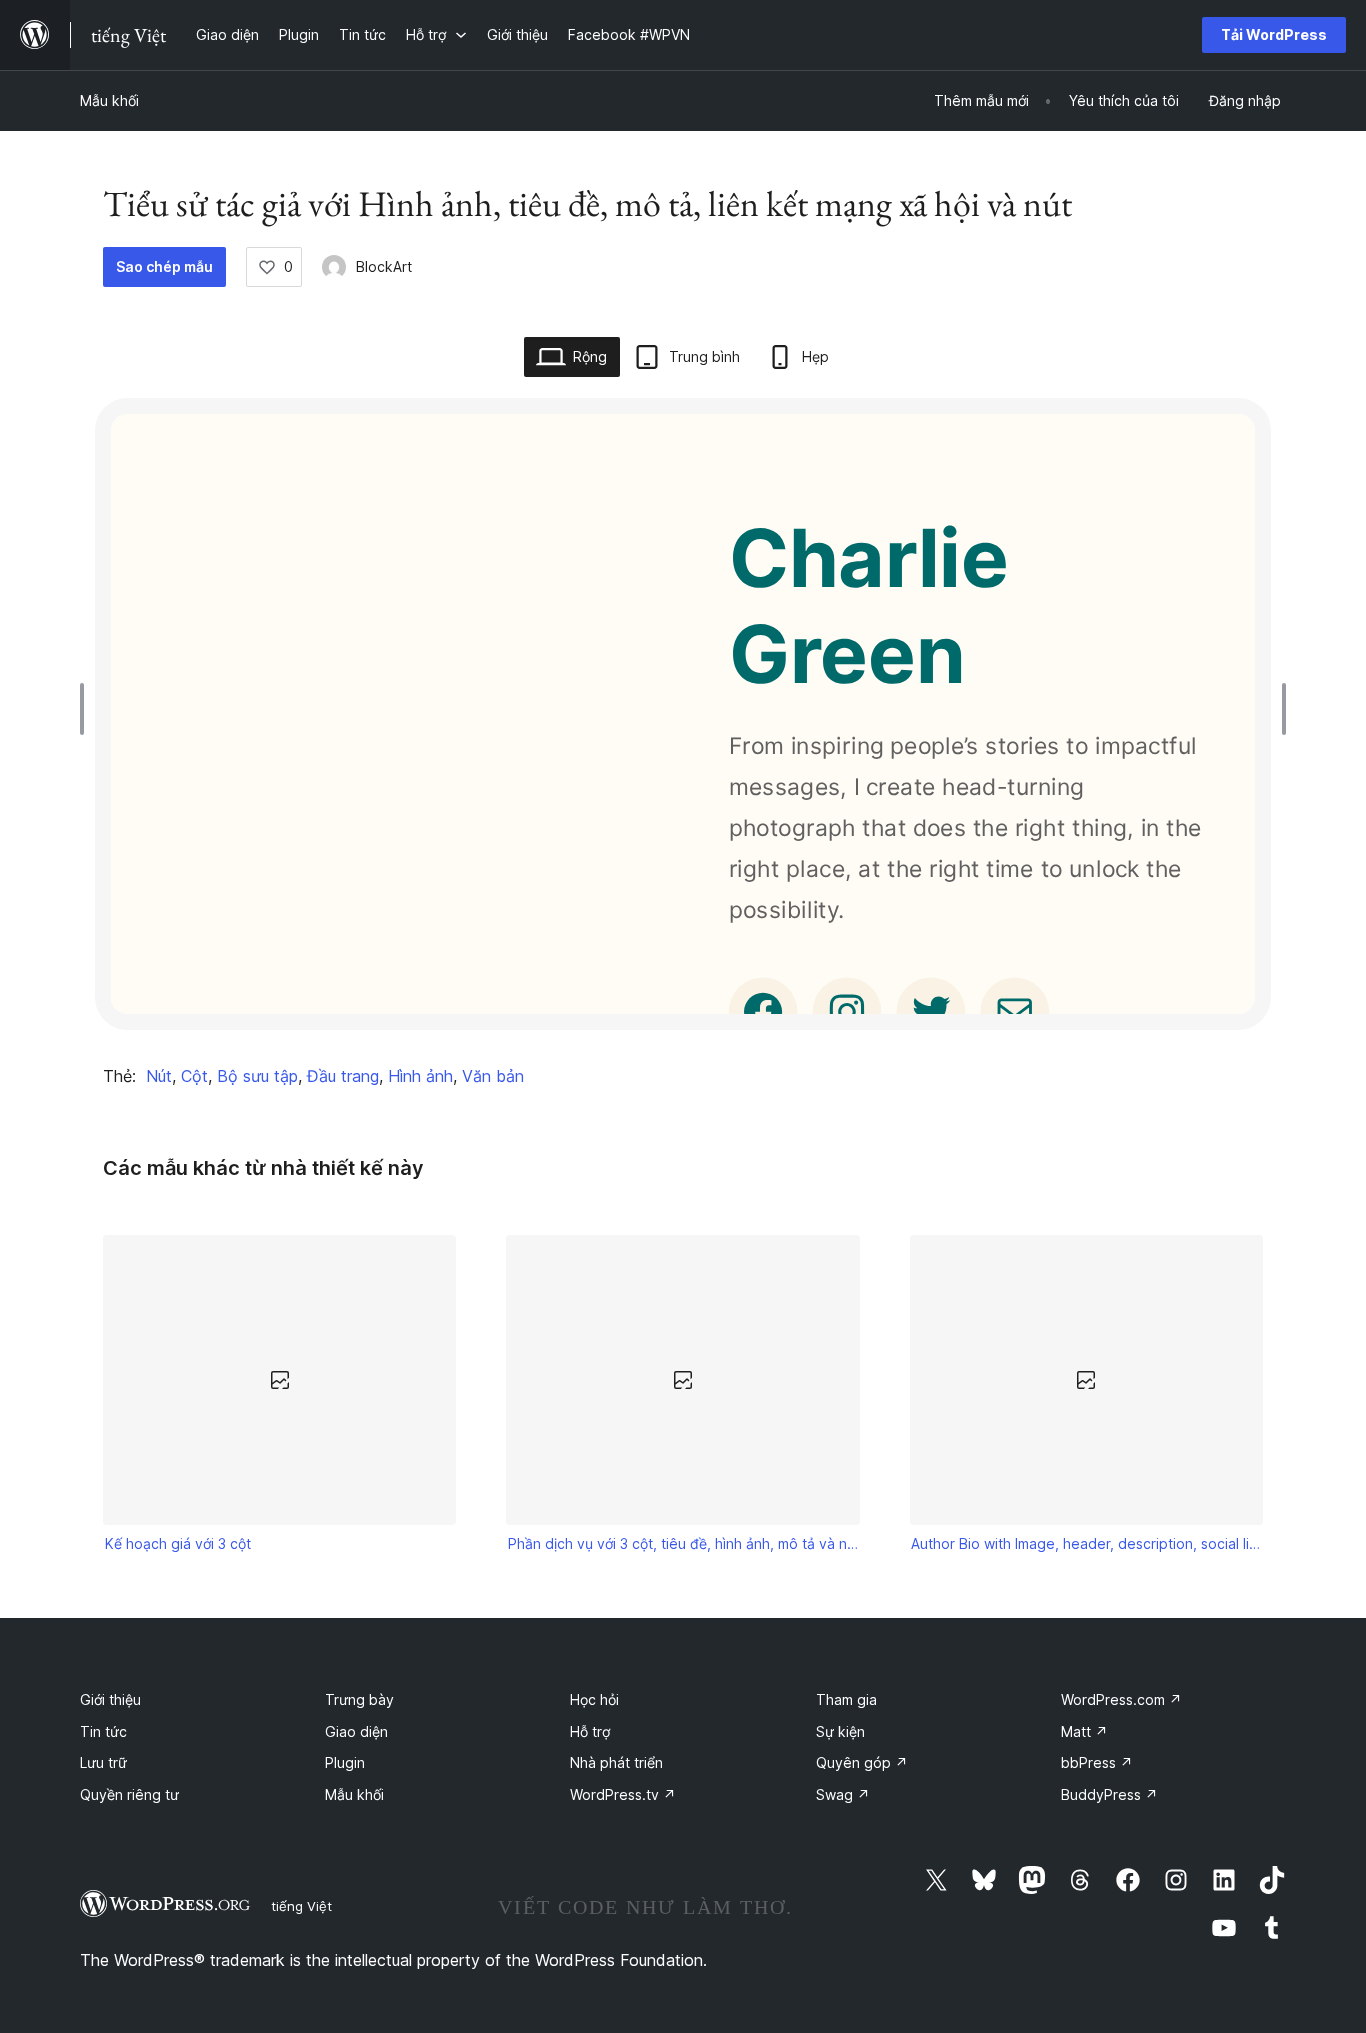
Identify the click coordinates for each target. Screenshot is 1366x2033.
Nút (159, 1076)
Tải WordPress (1274, 34)
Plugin (345, 1762)
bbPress (1097, 1762)
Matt (1084, 1731)
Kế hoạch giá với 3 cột (178, 1543)
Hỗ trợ (590, 1731)
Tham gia (846, 1699)
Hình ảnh (420, 1076)
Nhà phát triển (616, 1762)
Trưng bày (359, 1699)
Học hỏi (594, 1699)
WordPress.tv (623, 1794)
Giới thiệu (110, 1699)
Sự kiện (840, 1731)
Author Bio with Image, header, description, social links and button (1086, 1543)
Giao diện (356, 1731)
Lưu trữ (103, 1762)
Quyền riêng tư (129, 1794)
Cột (194, 1076)
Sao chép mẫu (164, 266)
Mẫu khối (109, 100)
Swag (843, 1794)
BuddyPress (1109, 1794)
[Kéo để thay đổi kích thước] (87, 709)
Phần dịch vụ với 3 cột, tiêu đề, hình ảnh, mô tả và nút (683, 1543)
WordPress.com (1121, 1699)
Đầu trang (343, 1076)
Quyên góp (862, 1762)
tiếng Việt (301, 1906)
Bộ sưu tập (257, 1076)
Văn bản (493, 1076)
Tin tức (103, 1731)
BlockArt (384, 266)
